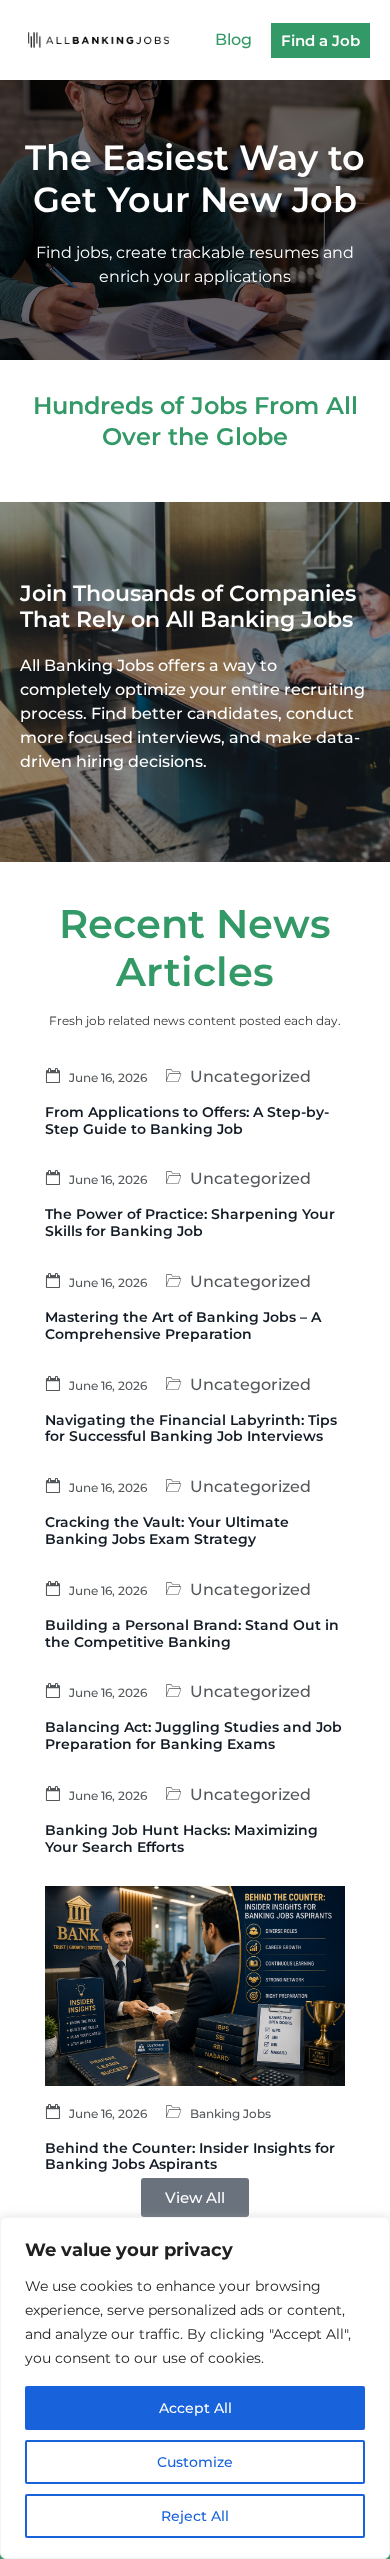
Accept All (195, 2408)
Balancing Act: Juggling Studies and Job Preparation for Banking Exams (193, 1735)
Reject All (195, 2516)
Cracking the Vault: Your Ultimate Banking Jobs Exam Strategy (167, 1530)
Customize (195, 2462)
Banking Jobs (230, 2112)
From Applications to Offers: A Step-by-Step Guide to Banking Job (187, 1120)
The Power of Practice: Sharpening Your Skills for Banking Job (190, 1222)
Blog (233, 39)
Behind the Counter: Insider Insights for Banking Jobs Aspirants (190, 2156)
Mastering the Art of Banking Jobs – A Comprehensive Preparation (183, 1325)
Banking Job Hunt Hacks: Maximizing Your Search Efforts (181, 1838)
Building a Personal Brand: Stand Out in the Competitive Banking (192, 1633)
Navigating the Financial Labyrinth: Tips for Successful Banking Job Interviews (191, 1428)
